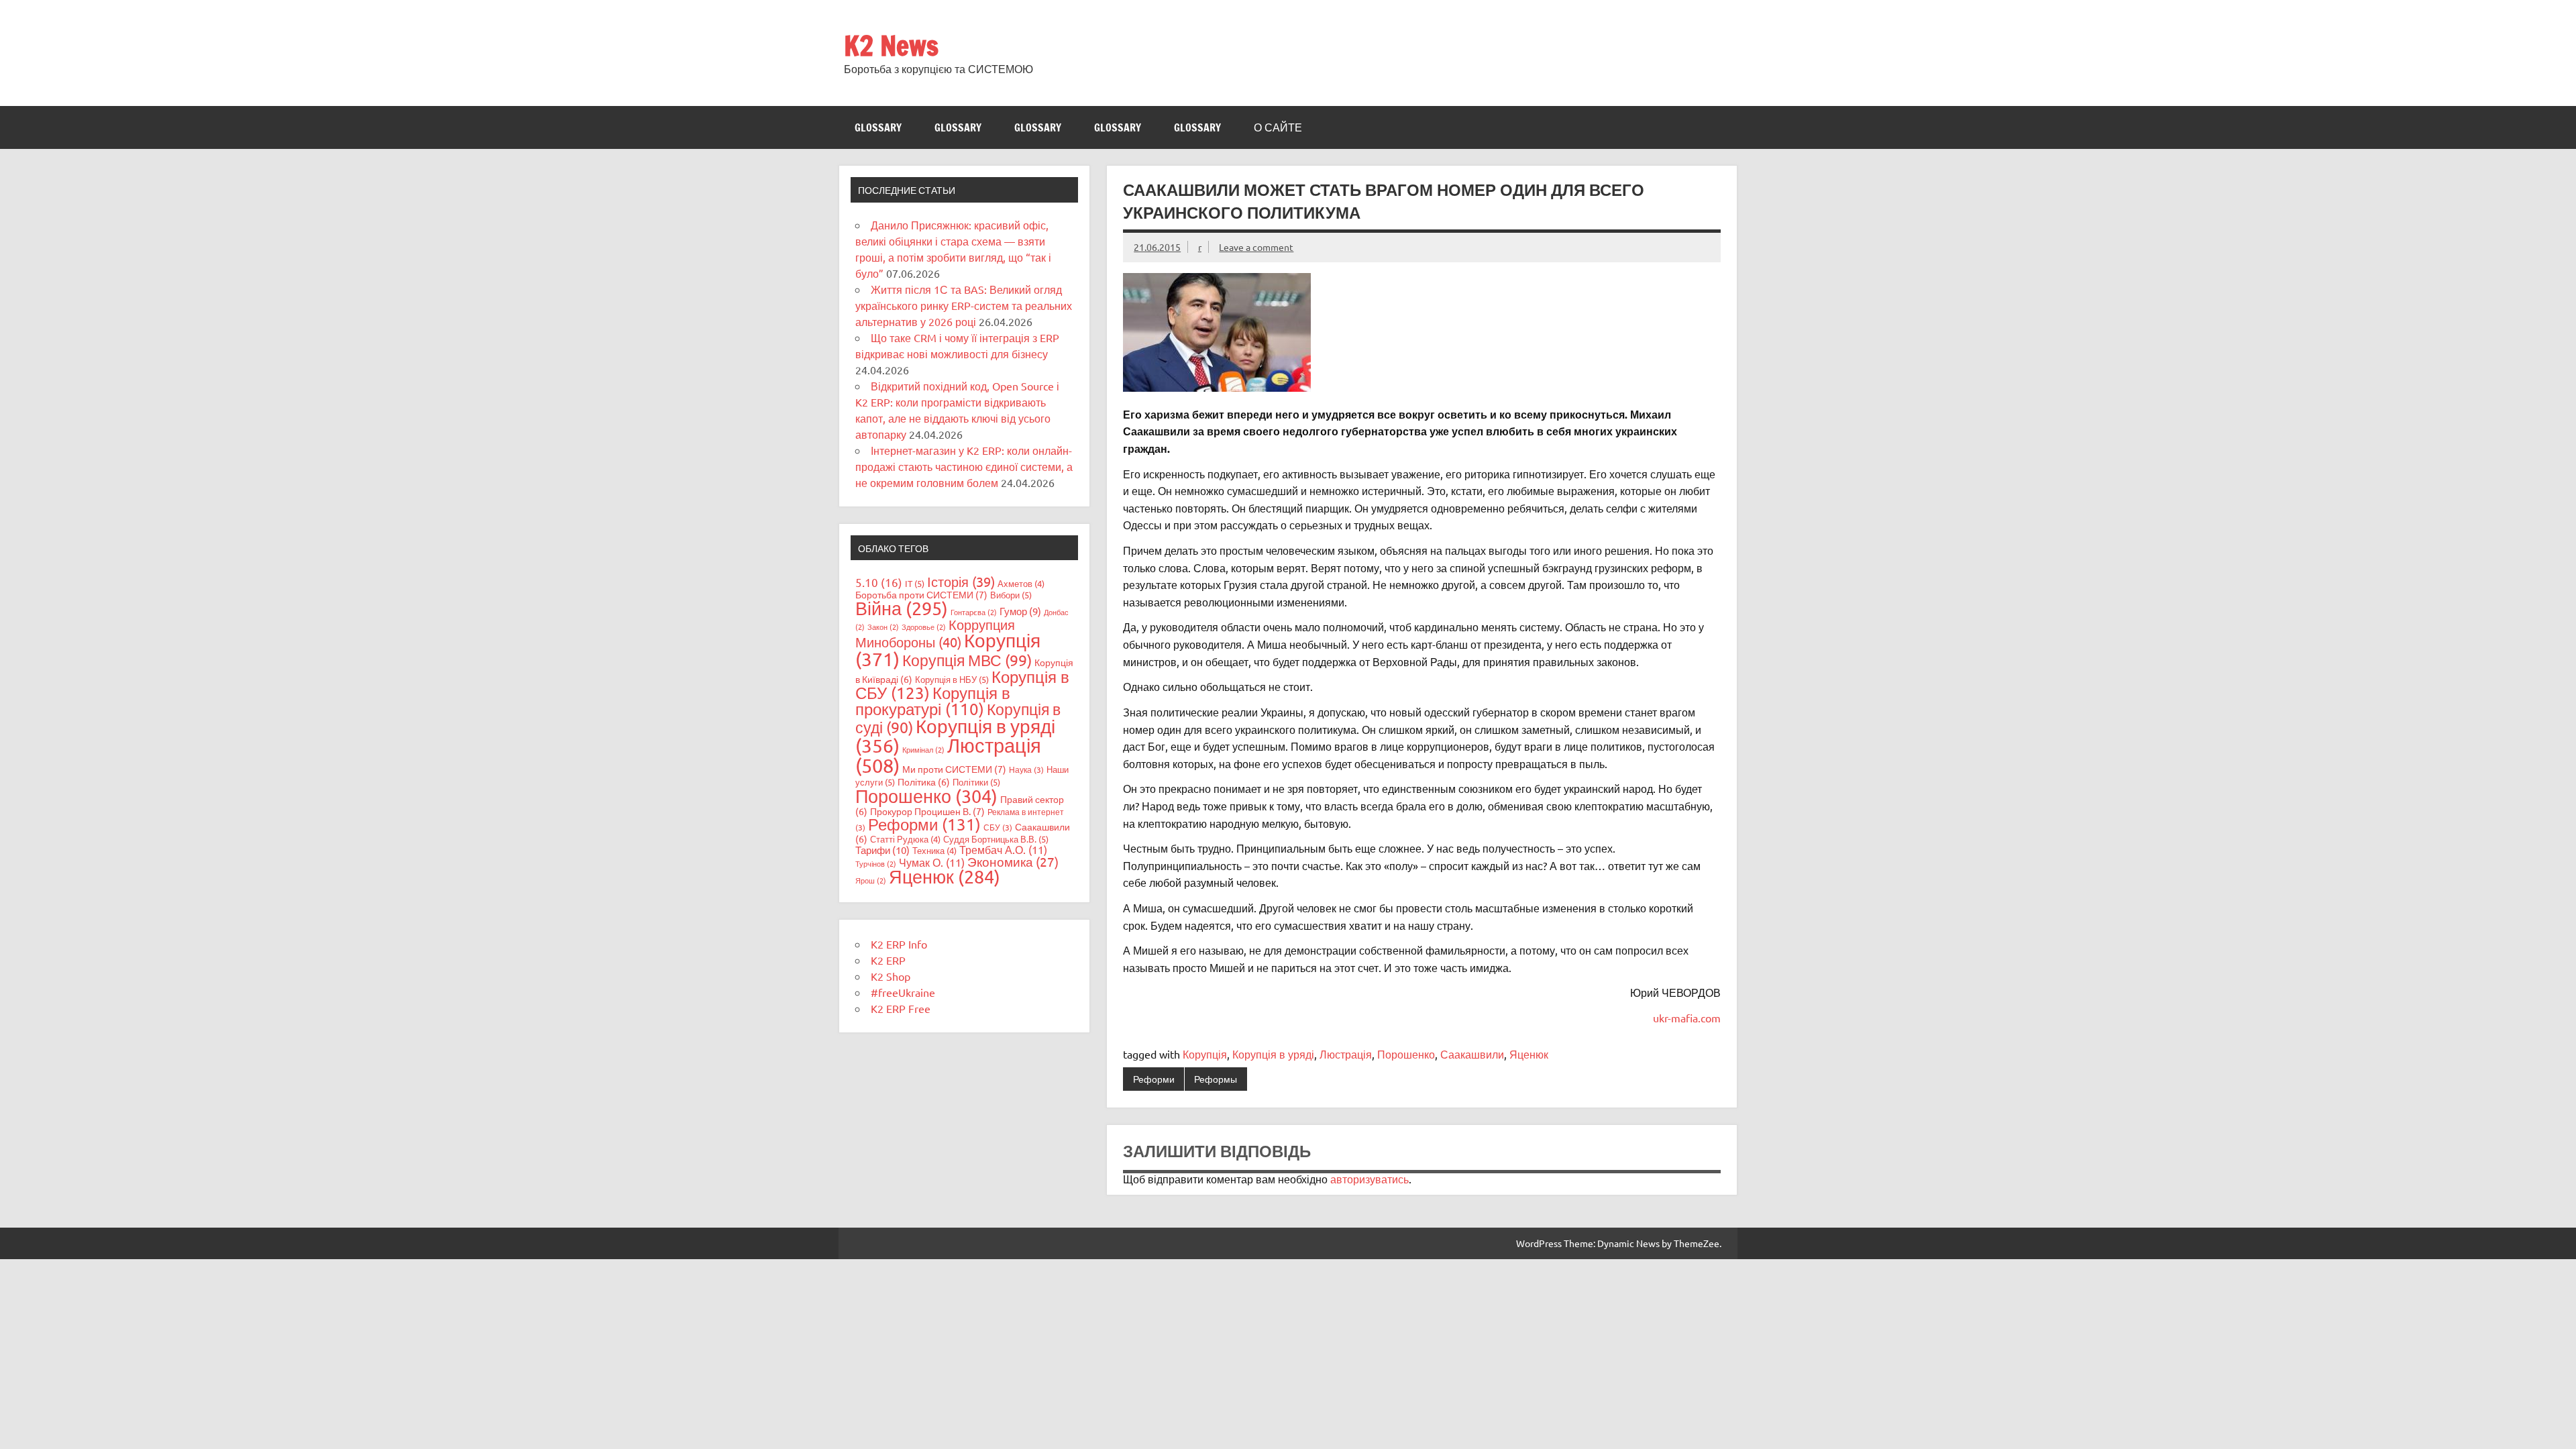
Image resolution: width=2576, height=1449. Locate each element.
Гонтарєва (974, 612)
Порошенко (1406, 1054)
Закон (883, 627)
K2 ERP (888, 960)
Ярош (871, 880)
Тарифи (882, 850)
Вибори (1011, 595)
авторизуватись (1370, 1179)
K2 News (891, 45)
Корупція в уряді (1273, 1054)
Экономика (1013, 861)
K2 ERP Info (899, 944)
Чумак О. (932, 862)
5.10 (879, 582)
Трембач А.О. (1003, 849)
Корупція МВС (967, 660)
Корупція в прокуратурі (933, 701)
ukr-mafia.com (1687, 1018)
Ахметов (1021, 583)
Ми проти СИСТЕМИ (954, 769)
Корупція (1205, 1054)
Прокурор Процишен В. (927, 811)
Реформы (1216, 1079)
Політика (924, 782)
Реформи (1154, 1079)
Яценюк (1529, 1054)
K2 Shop (891, 976)
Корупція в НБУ (952, 679)
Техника (934, 850)
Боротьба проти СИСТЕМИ (921, 594)
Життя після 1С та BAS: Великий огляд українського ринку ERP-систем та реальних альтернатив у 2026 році (964, 305)
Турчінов (876, 863)
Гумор (1020, 611)
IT (915, 583)
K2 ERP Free (901, 1008)
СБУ (998, 827)
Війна (902, 608)
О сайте (1278, 127)
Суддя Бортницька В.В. (996, 839)
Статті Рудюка (905, 839)
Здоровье (924, 627)
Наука (1026, 769)
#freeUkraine (903, 992)
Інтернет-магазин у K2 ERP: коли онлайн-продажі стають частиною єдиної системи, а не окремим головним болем (964, 466)
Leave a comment (1256, 247)
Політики (976, 782)
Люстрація (1346, 1054)
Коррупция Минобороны (935, 633)
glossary (878, 127)
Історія (961, 581)
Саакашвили (1472, 1054)
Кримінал (923, 749)
